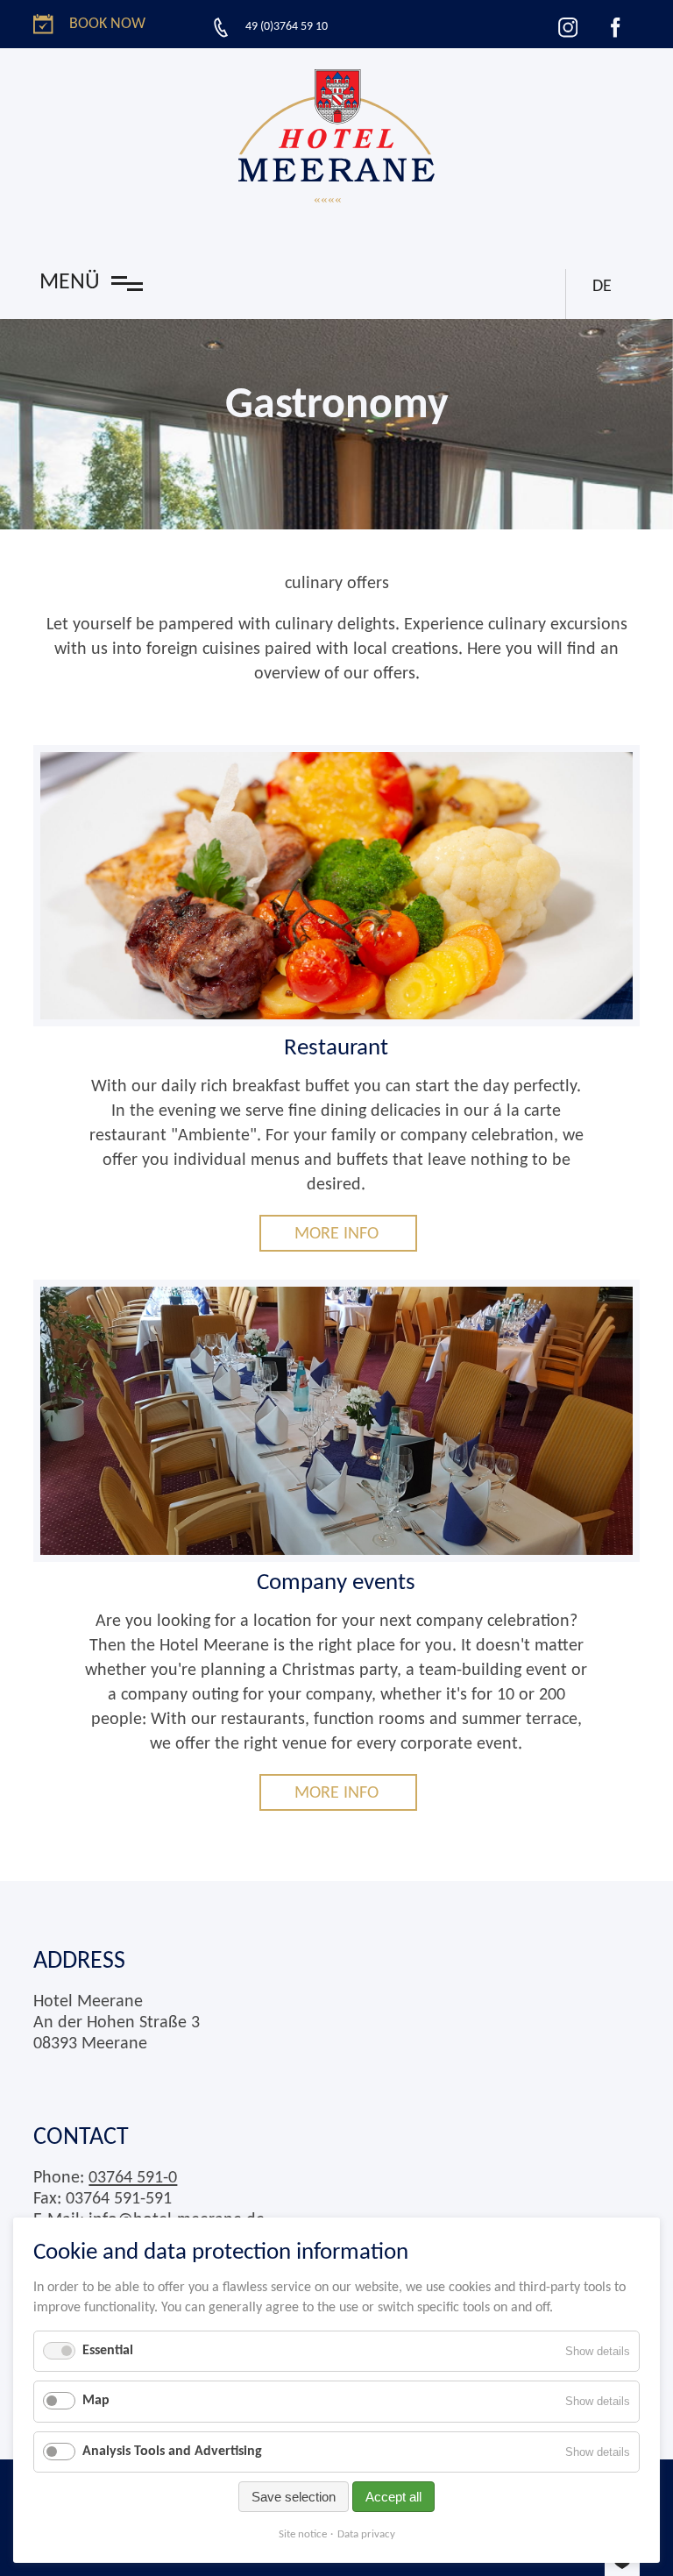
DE (602, 287)
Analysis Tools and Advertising (172, 2452)
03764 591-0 (133, 2178)
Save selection (294, 2497)
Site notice (303, 2534)
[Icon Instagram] (568, 27)
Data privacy (366, 2534)
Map (96, 2401)
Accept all (393, 2497)
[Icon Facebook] (615, 27)
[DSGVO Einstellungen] (622, 2565)
